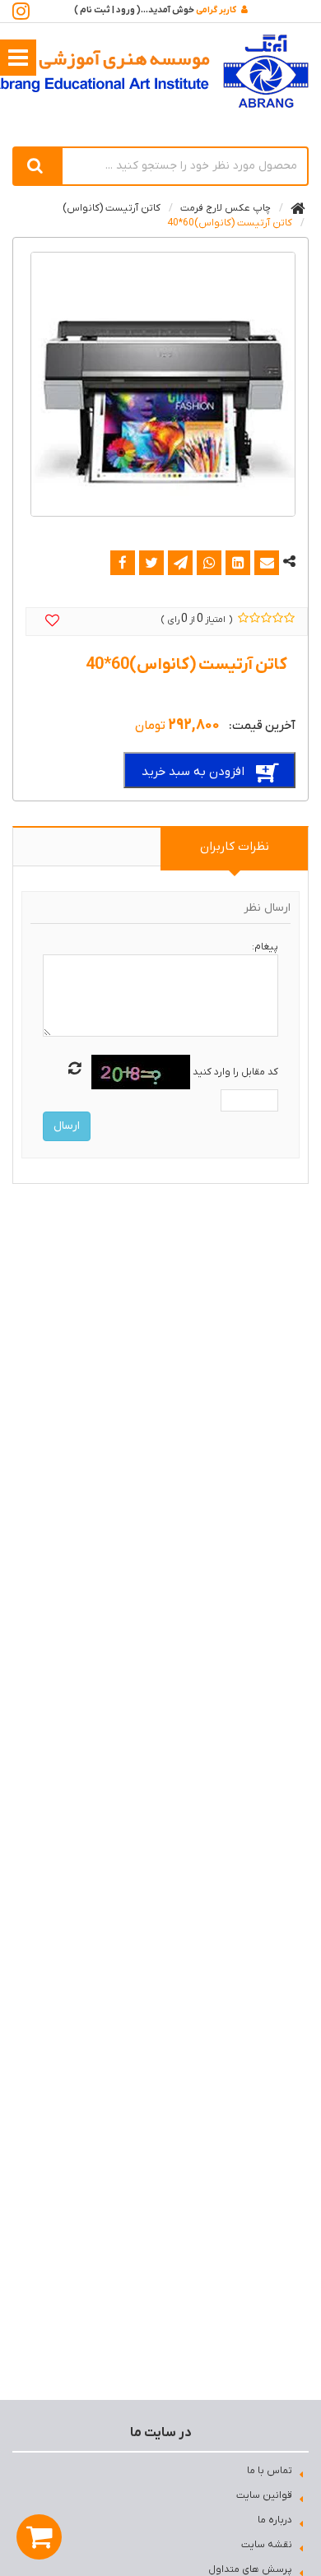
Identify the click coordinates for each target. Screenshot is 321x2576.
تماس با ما (270, 2471)
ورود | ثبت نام (107, 10)
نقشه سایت (267, 2545)
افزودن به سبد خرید (193, 772)
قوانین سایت (264, 2495)
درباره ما (275, 2520)
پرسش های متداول (250, 2569)
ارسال (67, 1126)
